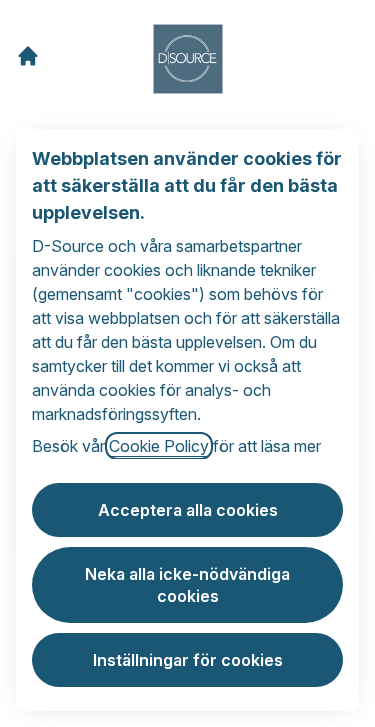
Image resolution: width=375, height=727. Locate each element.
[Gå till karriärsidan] (28, 56)
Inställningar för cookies (188, 660)
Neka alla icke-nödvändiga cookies (187, 585)
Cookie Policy (159, 446)
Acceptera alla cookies (188, 510)
